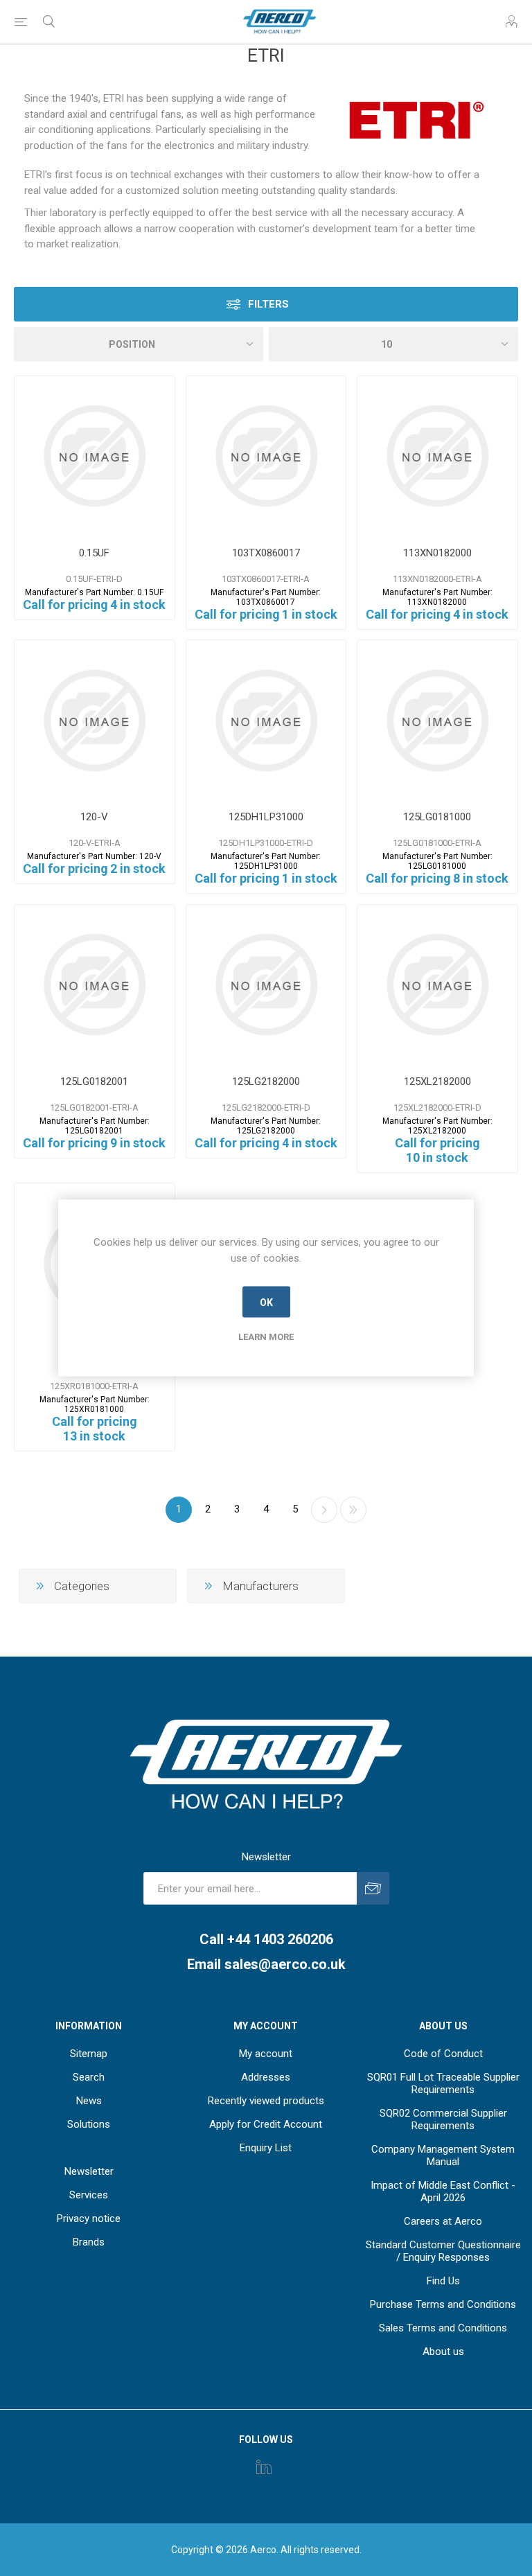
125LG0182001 (94, 1082)
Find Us (443, 2281)
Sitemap (89, 2054)
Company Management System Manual (443, 2155)
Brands (89, 2242)
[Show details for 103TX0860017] (266, 456)
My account (266, 2054)
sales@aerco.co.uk (285, 1964)
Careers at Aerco (443, 2221)
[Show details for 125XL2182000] (437, 985)
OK (266, 1302)
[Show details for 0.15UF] (95, 456)
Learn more (266, 1337)
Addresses (266, 2077)
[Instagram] (264, 2467)
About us (443, 2352)
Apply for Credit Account (266, 2124)
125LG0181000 (437, 817)
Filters (268, 304)
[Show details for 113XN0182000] (437, 456)
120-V (94, 817)
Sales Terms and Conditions (443, 2328)
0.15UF (94, 553)
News (89, 2101)
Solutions (89, 2124)
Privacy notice (89, 2218)
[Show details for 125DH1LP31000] (266, 720)
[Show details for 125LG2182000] (266, 985)
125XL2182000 (437, 1082)
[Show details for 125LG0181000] (437, 720)
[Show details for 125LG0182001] (95, 985)
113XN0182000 (437, 553)
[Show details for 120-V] (95, 720)
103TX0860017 (266, 553)
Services (89, 2195)
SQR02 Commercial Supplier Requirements (443, 2119)
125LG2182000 (266, 1082)
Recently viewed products (266, 2101)
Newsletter (89, 2171)
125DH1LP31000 (266, 817)
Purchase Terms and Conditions (443, 2304)
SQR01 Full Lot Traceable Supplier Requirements (443, 2083)
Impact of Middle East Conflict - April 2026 (443, 2191)
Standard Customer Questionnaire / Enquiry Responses (443, 2251)
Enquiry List (266, 2148)
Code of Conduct (443, 2054)
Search (89, 2077)
